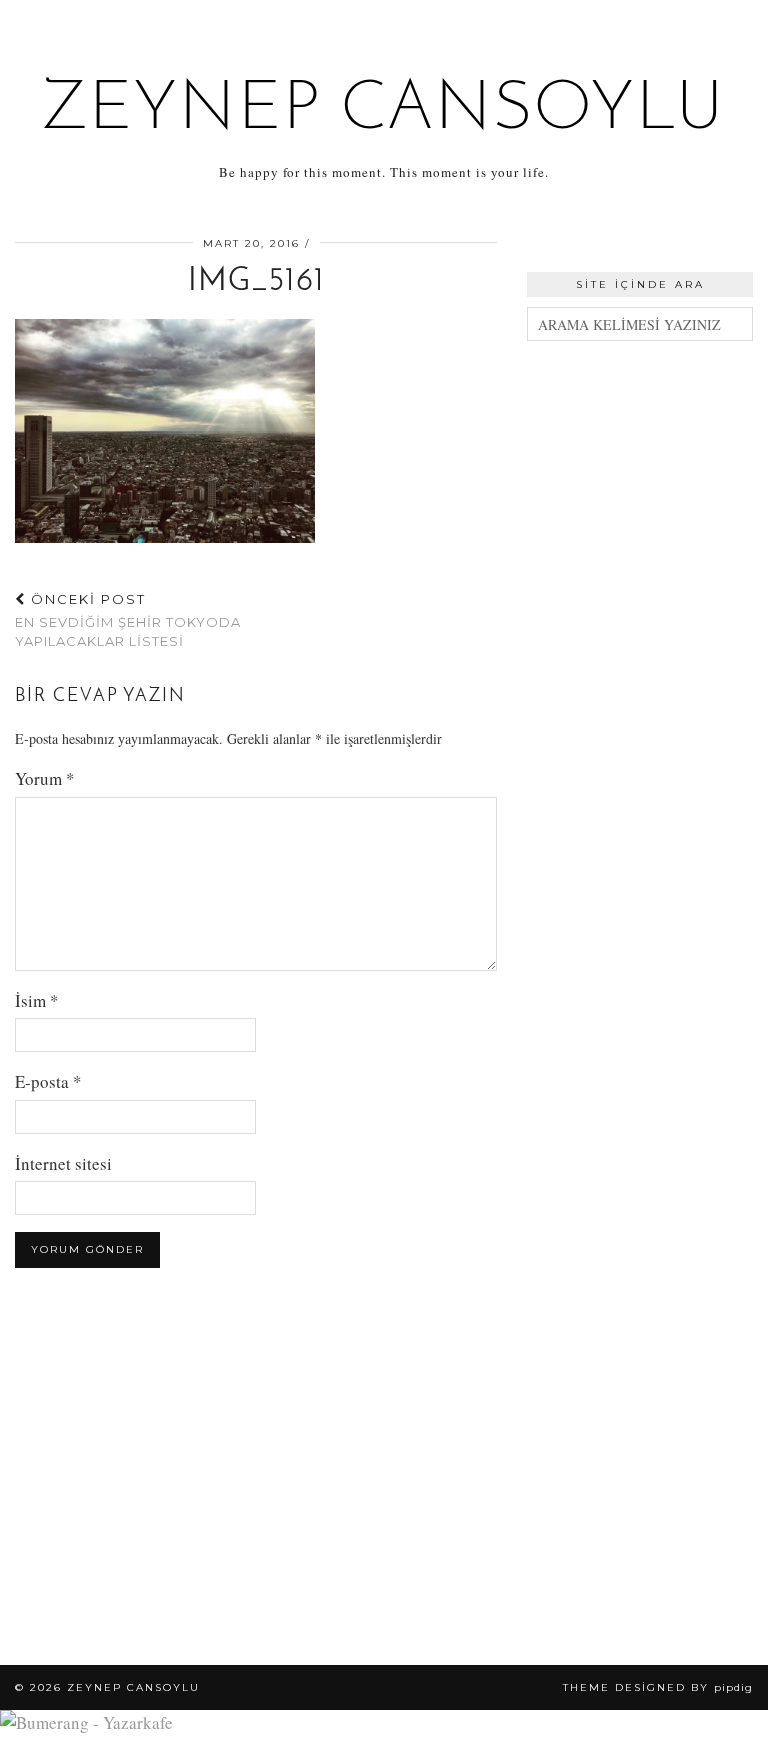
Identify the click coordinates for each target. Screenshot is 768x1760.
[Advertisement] (640, 481)
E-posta (48, 1081)
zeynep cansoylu (384, 110)
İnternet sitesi (63, 1163)
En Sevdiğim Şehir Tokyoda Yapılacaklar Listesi (128, 620)
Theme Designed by (658, 1687)
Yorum (45, 778)
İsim (37, 1000)
